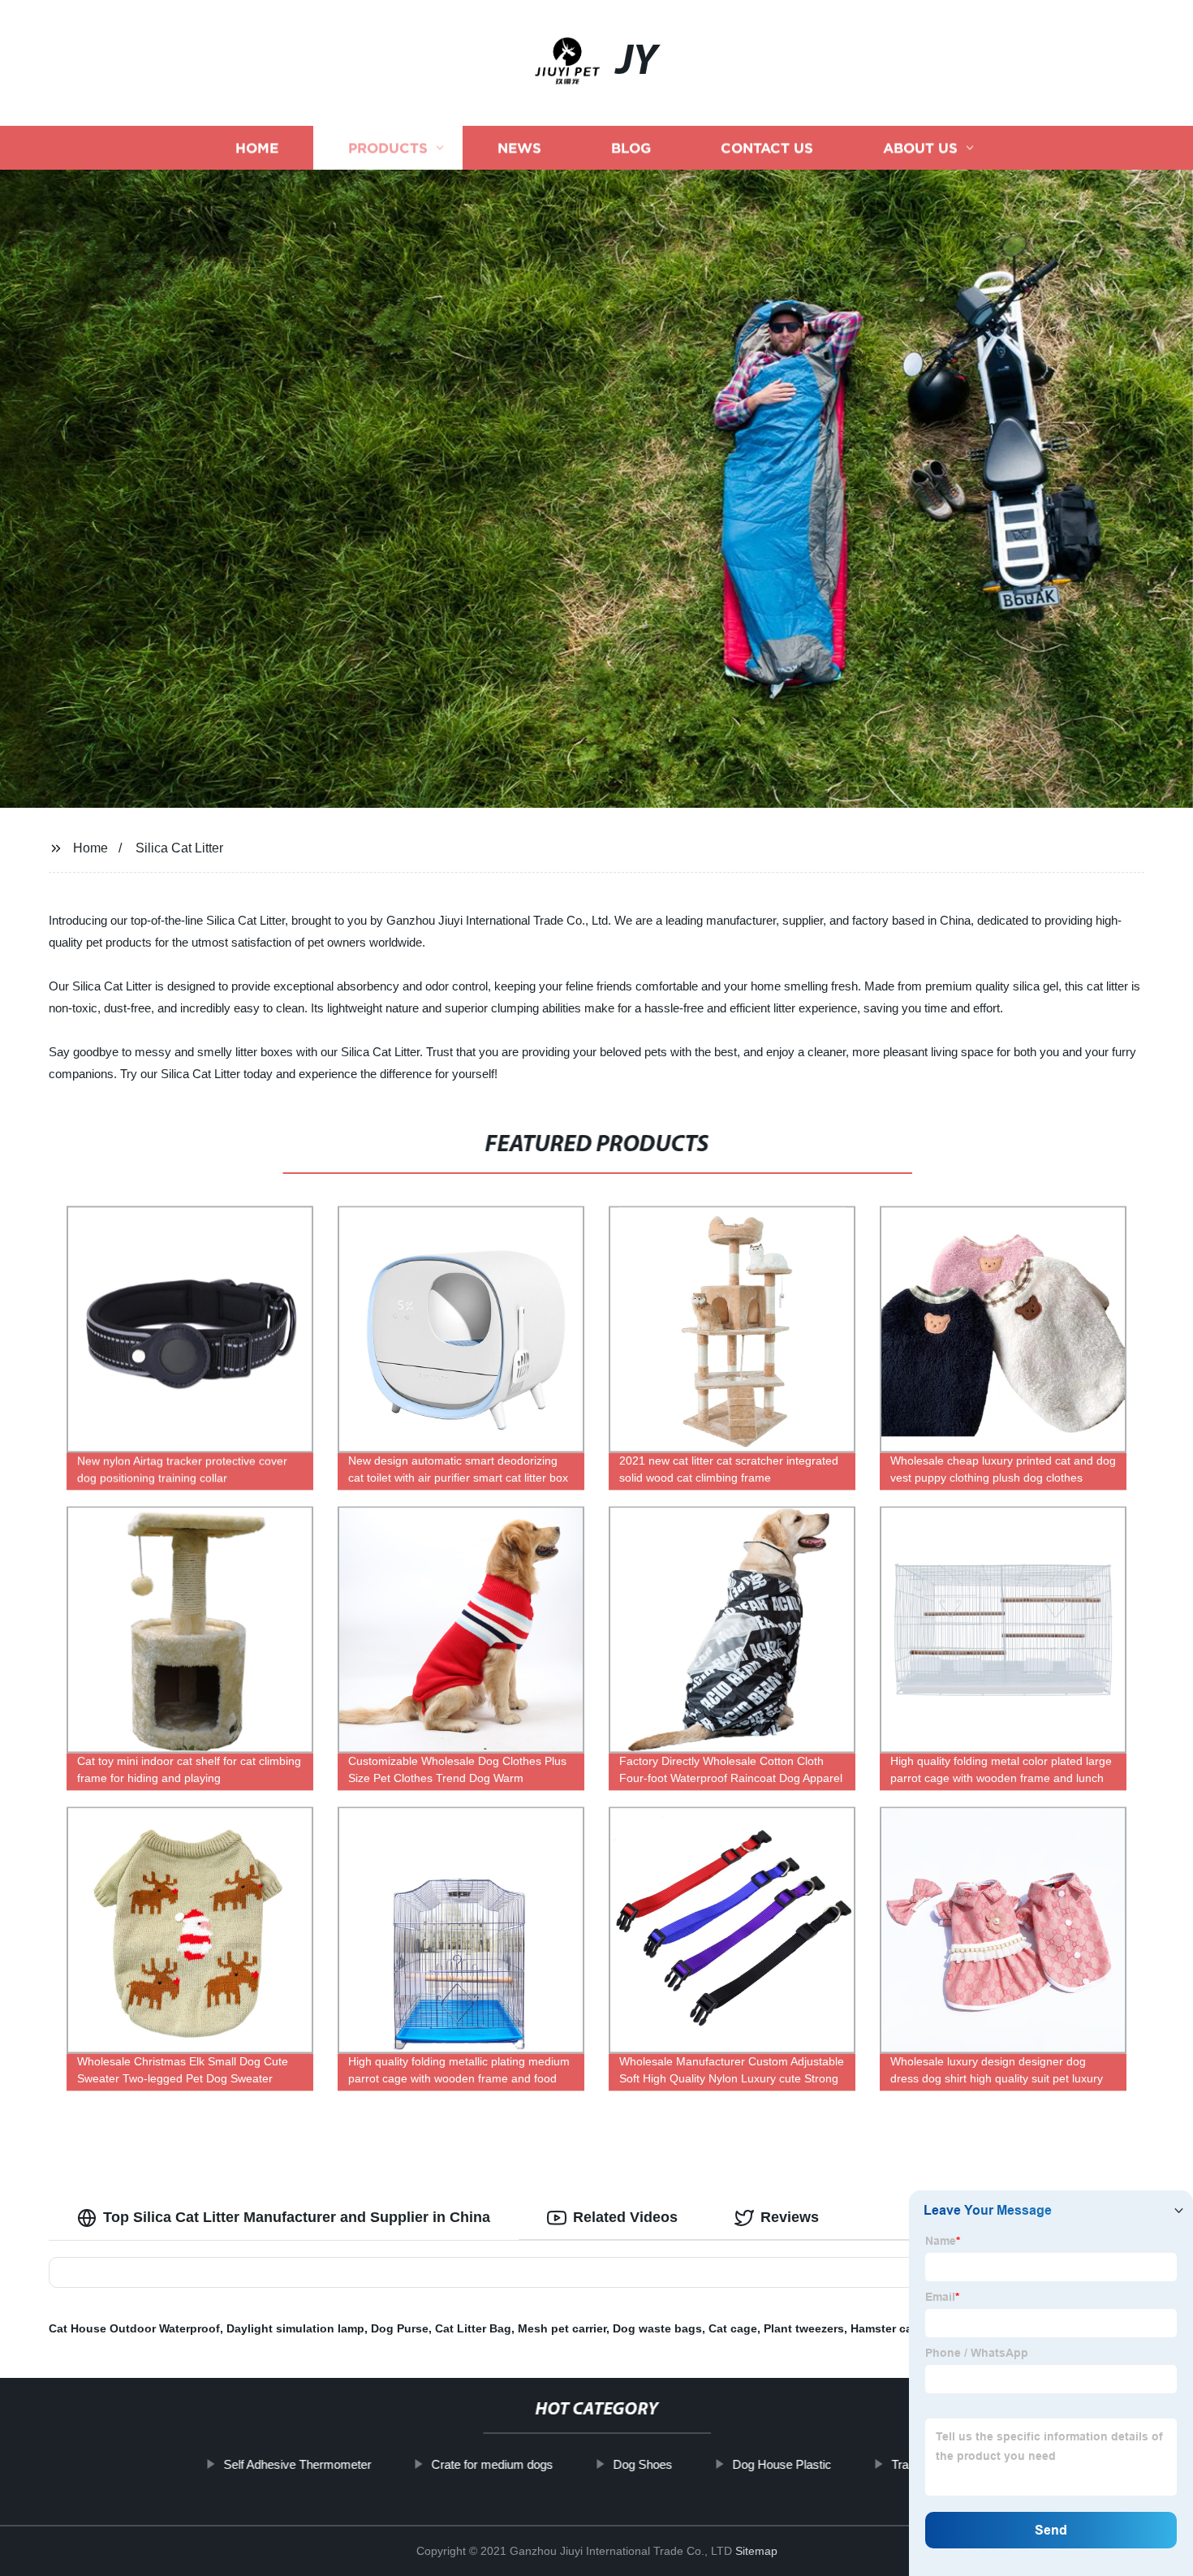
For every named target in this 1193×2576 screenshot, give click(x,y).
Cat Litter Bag (473, 2328)
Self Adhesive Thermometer (297, 2464)
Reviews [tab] (790, 2217)
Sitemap (756, 2551)
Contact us (767, 148)
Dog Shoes (642, 2464)
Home (257, 148)
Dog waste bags (657, 2328)
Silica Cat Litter (179, 848)
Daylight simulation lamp (295, 2328)
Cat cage (733, 2328)
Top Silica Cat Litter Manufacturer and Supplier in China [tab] (297, 2217)
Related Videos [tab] (625, 2217)
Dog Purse (400, 2328)
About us (920, 148)
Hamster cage (888, 2328)
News (519, 148)
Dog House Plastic (782, 2464)
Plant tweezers (804, 2328)
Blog (631, 148)
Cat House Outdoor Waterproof (134, 2328)
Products (388, 148)
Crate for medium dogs (492, 2464)
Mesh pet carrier (562, 2328)
